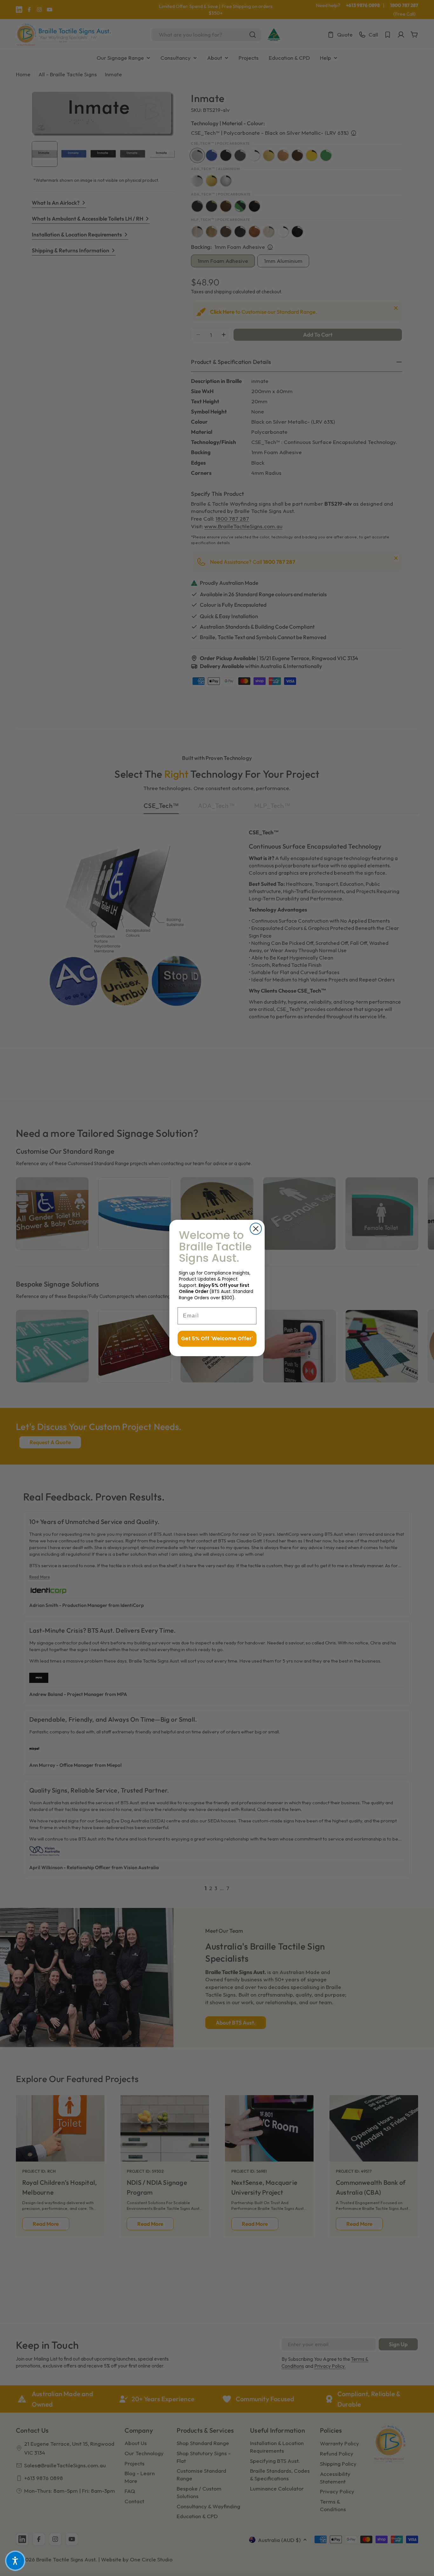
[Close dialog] (256, 1229)
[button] (15, 2561)
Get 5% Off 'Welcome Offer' (217, 1339)
